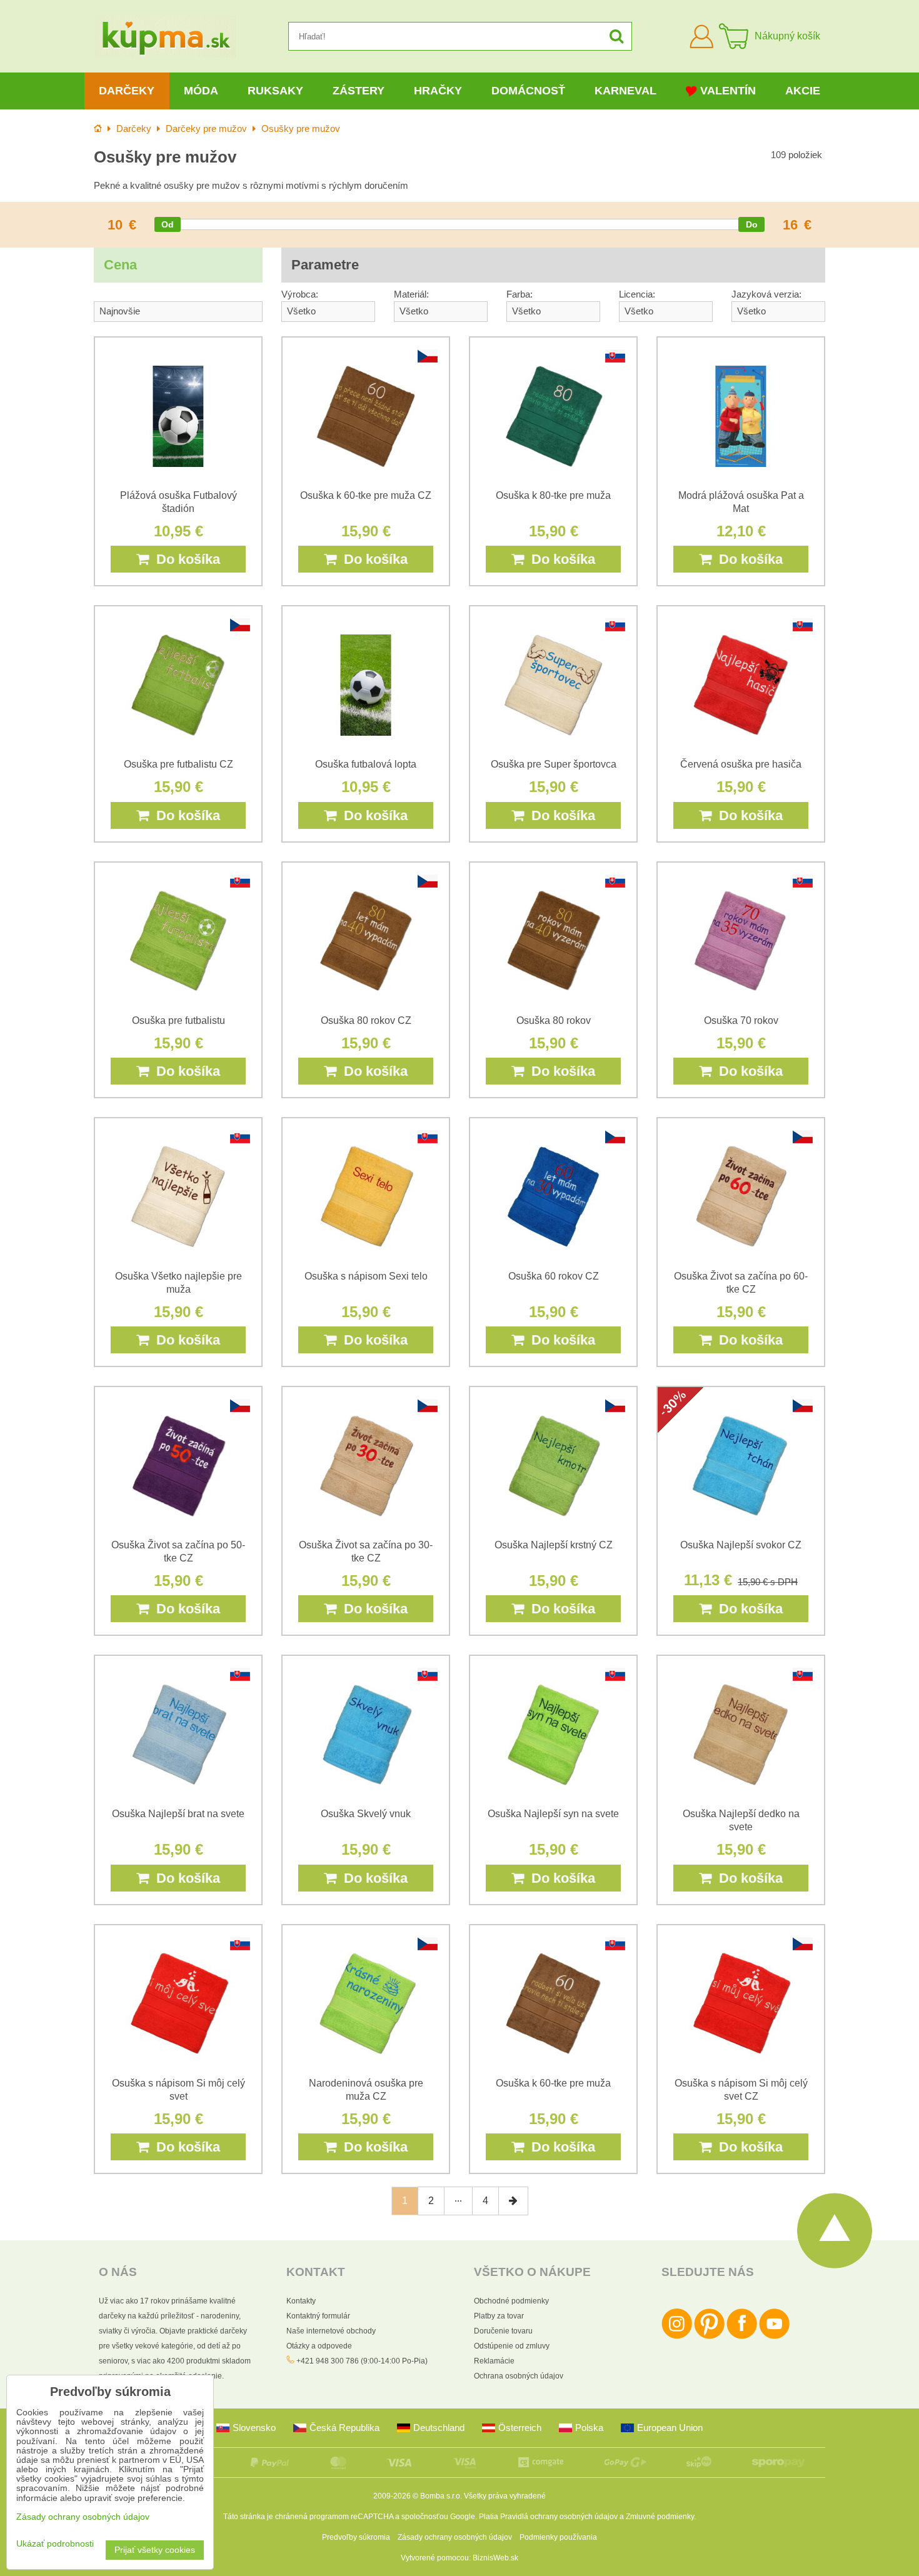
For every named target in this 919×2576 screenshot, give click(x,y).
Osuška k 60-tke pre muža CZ (366, 495)
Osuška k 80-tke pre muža (553, 495)
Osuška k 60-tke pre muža (553, 2083)
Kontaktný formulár (318, 2316)
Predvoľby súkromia (356, 2537)
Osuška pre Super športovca (554, 764)
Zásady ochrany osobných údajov (455, 2537)
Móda (201, 91)
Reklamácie (494, 2361)
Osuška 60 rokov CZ (554, 1276)
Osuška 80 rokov (554, 1020)
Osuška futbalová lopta (366, 764)
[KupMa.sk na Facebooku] (742, 2337)
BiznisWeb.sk (495, 2558)
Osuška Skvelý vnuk (366, 1814)
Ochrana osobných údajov (519, 2376)
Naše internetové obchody (331, 2331)
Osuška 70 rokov (741, 1020)
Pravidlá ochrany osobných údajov (559, 2517)
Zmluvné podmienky (660, 2517)
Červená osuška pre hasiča (741, 764)
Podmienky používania (558, 2537)
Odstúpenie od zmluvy (512, 2346)
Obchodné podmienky (511, 2301)
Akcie (803, 91)
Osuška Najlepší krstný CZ (554, 1545)
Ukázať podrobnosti (55, 2544)
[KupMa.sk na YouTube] (774, 2337)
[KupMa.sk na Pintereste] (709, 2337)
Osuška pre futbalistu (178, 1020)
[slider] (168, 224)
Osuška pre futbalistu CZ (178, 764)
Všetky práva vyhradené (505, 2496)
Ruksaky (275, 91)
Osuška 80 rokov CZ (366, 1020)
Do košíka (184, 559)
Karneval (625, 91)
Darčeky (127, 91)
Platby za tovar (499, 2316)
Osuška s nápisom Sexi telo (366, 1276)
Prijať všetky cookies (155, 2550)
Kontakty (301, 2301)
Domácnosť (528, 91)
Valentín (728, 91)
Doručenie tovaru (503, 2331)
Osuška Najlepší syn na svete (553, 1814)
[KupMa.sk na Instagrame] (677, 2337)
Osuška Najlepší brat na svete (178, 1814)
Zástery (359, 91)
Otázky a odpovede (319, 2346)
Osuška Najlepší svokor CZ (741, 1545)
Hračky (438, 91)
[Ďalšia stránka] (513, 2201)
